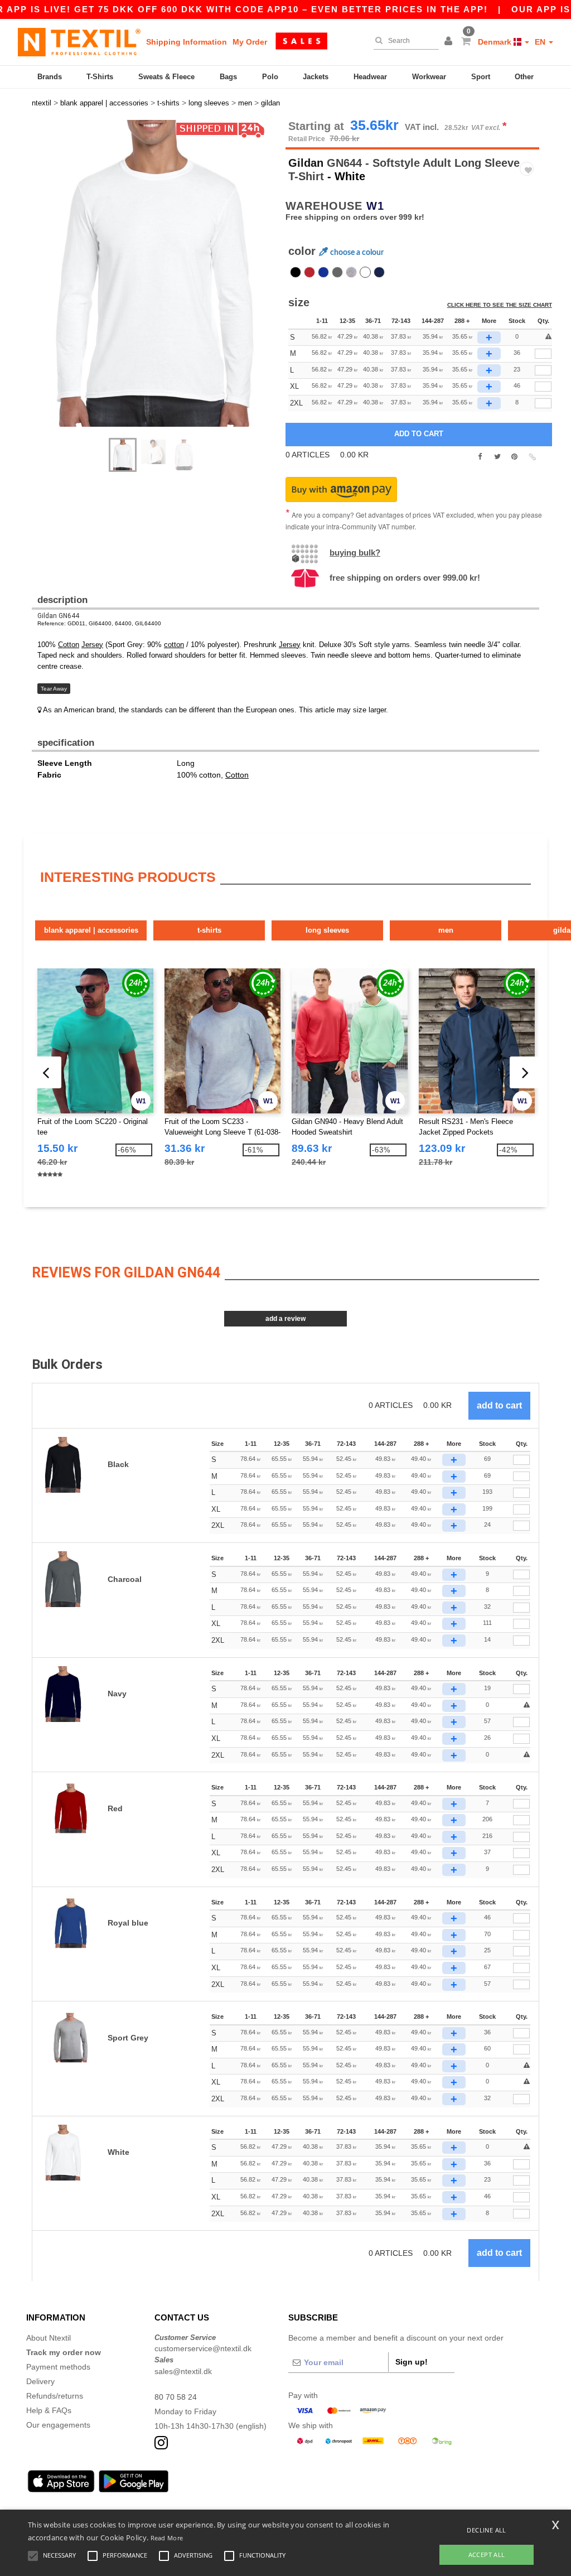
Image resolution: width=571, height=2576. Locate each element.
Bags (228, 77)
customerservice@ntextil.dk (203, 2348)
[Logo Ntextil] (79, 42)
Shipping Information (187, 42)
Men (446, 930)
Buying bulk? (355, 553)
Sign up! (412, 2362)
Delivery (40, 2381)
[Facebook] (480, 457)
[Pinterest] (514, 457)
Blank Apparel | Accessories (91, 930)
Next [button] (163, 284)
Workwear (429, 77)
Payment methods (58, 2367)
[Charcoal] (337, 272)
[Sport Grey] (351, 272)
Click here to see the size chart (500, 305)
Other (524, 77)
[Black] (296, 272)
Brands (50, 77)
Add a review (285, 1319)
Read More (167, 2538)
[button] (450, 42)
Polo (270, 77)
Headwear (370, 77)
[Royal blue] (323, 272)
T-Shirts (100, 77)
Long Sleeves (327, 930)
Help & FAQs (49, 2410)
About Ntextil (49, 2338)
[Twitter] (497, 457)
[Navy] (379, 272)
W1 (375, 206)
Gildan (306, 163)
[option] (154, 273)
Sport (481, 77)
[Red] (309, 272)
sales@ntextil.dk (183, 2371)
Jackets (316, 77)
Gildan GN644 (58, 616)
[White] (365, 272)
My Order (250, 42)
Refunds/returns (55, 2396)
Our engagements (58, 2425)
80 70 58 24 (176, 2397)
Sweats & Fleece (166, 77)
